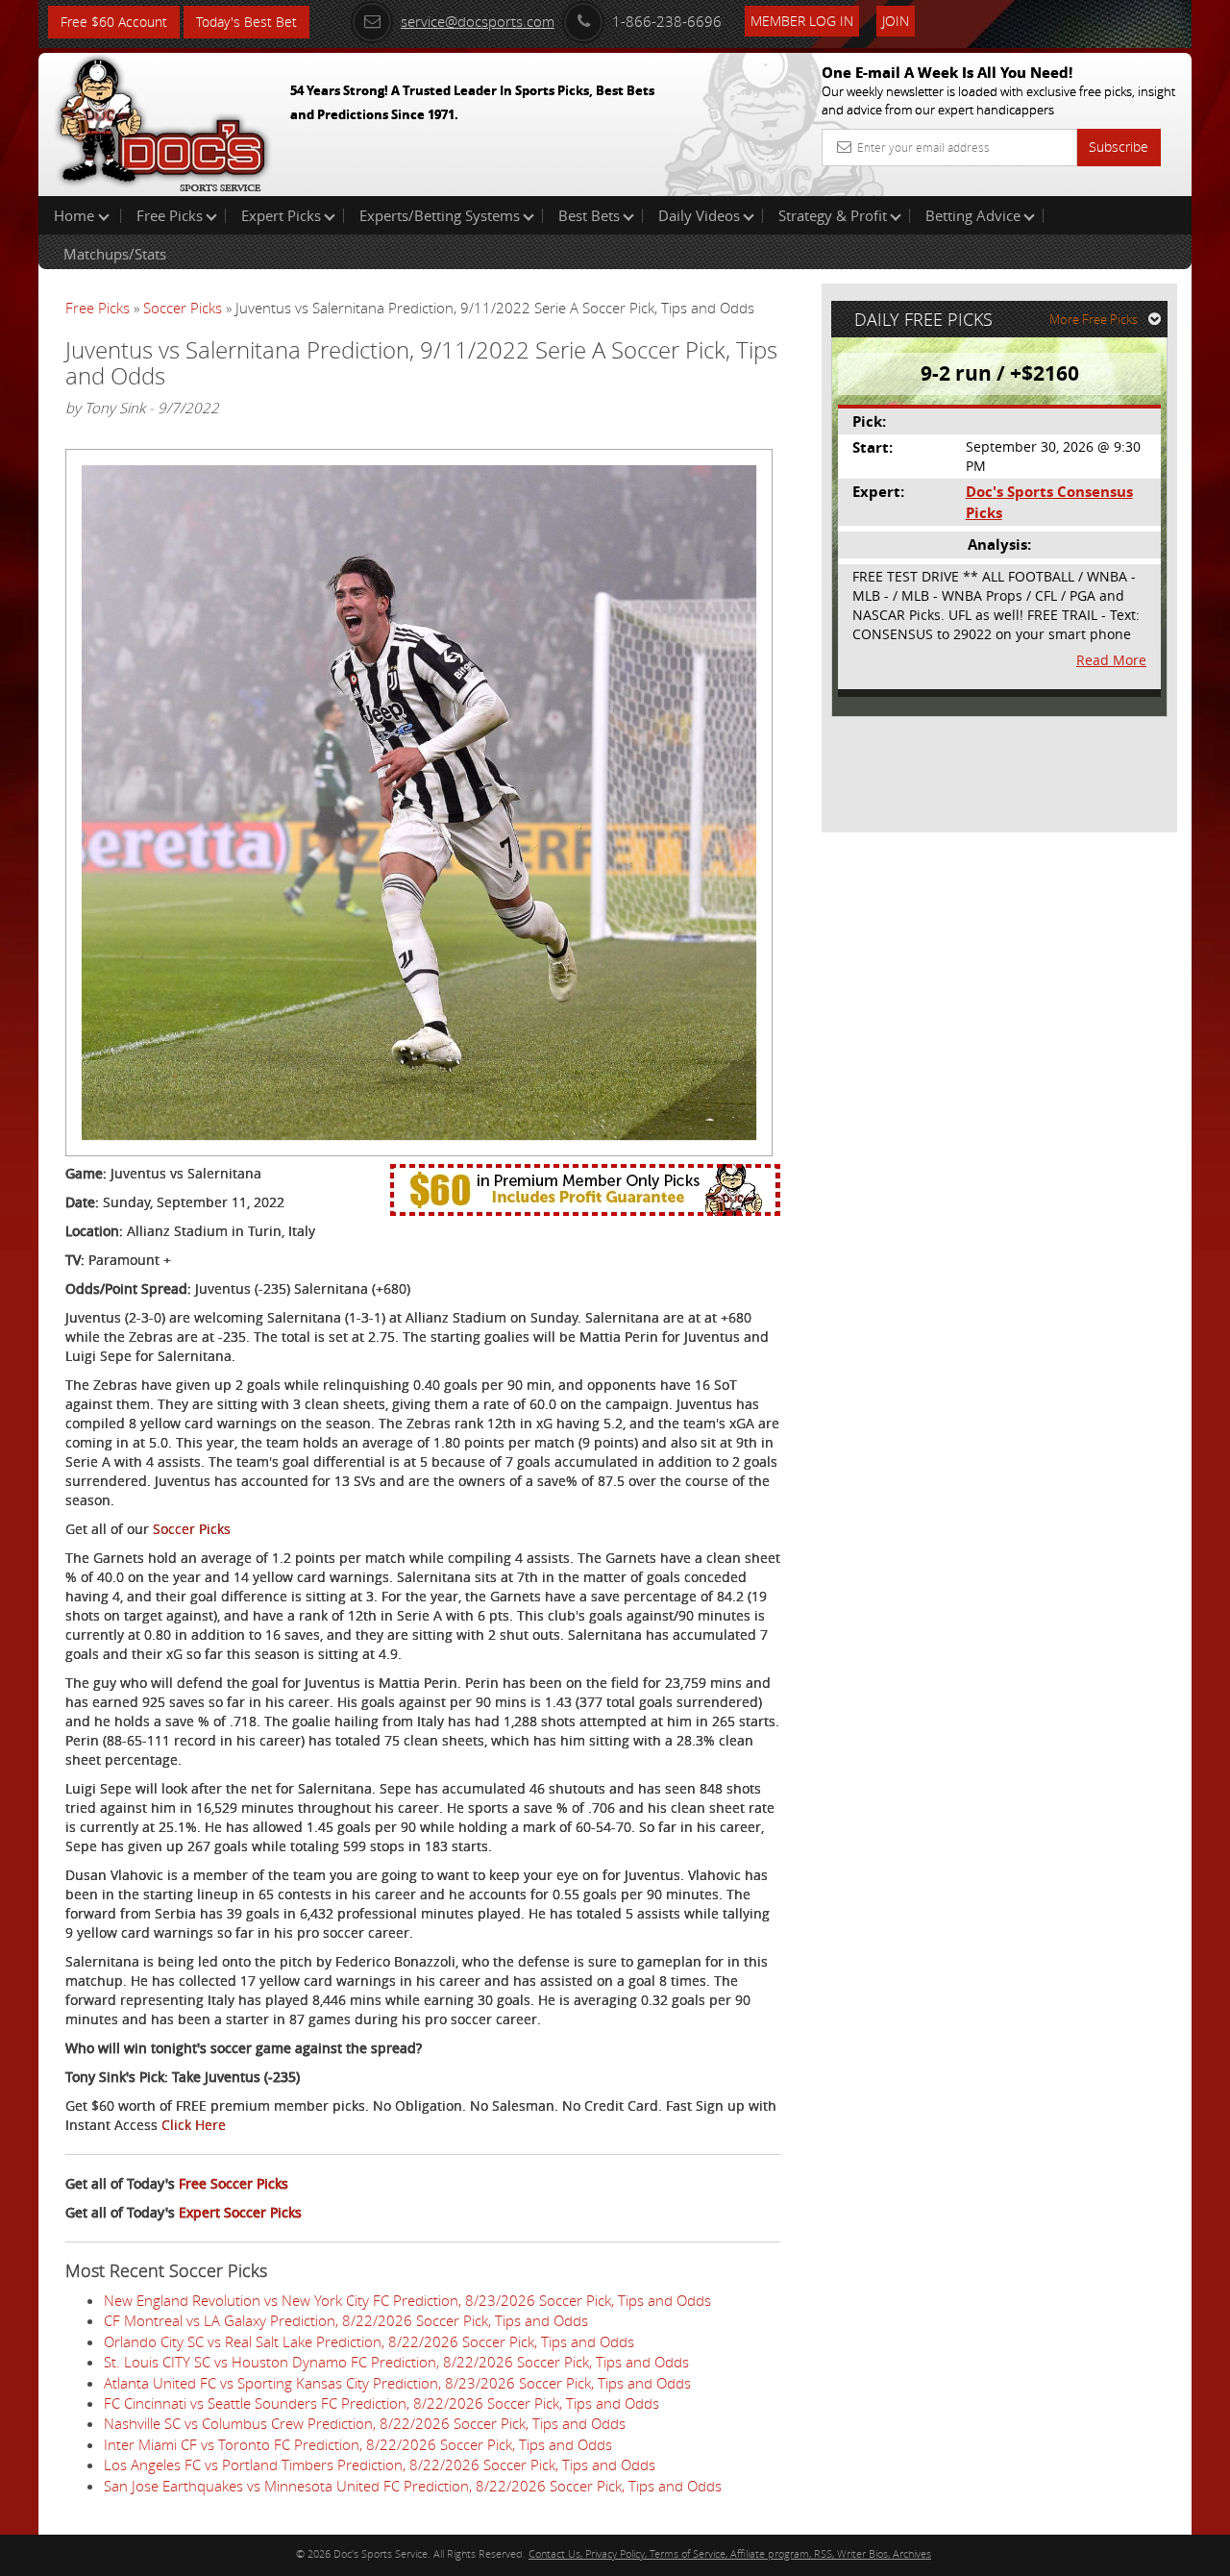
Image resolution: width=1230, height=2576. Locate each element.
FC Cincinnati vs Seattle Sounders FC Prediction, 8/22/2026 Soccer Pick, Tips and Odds (381, 2403)
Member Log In (802, 21)
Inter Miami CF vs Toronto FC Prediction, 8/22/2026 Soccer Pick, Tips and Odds (358, 2444)
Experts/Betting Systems (440, 215)
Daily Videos (699, 215)
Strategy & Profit (833, 215)
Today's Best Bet (246, 22)
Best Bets (589, 215)
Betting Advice (973, 215)
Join (896, 21)
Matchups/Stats (115, 254)
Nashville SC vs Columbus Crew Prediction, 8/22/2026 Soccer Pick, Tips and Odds (365, 2423)
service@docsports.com (478, 21)
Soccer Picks (183, 308)
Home (76, 215)
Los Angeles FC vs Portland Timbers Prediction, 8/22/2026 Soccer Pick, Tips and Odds (380, 2465)
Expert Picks (281, 215)
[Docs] (162, 120)
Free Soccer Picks (234, 2183)
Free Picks (170, 215)
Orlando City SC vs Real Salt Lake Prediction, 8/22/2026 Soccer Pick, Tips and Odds (369, 2341)
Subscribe (1119, 147)
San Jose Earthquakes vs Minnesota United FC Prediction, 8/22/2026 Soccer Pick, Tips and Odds (413, 2486)
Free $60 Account (114, 22)
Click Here (194, 2125)
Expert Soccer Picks (240, 2212)
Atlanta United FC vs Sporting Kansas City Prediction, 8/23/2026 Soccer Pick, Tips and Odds (397, 2383)
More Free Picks (1094, 319)
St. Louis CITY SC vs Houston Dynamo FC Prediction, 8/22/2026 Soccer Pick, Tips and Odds (396, 2362)
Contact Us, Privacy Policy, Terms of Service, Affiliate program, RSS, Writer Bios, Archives (730, 2553)
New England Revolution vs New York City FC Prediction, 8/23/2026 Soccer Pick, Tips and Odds (407, 2300)
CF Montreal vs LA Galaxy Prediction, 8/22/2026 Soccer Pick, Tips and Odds (346, 2320)
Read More (1111, 660)
